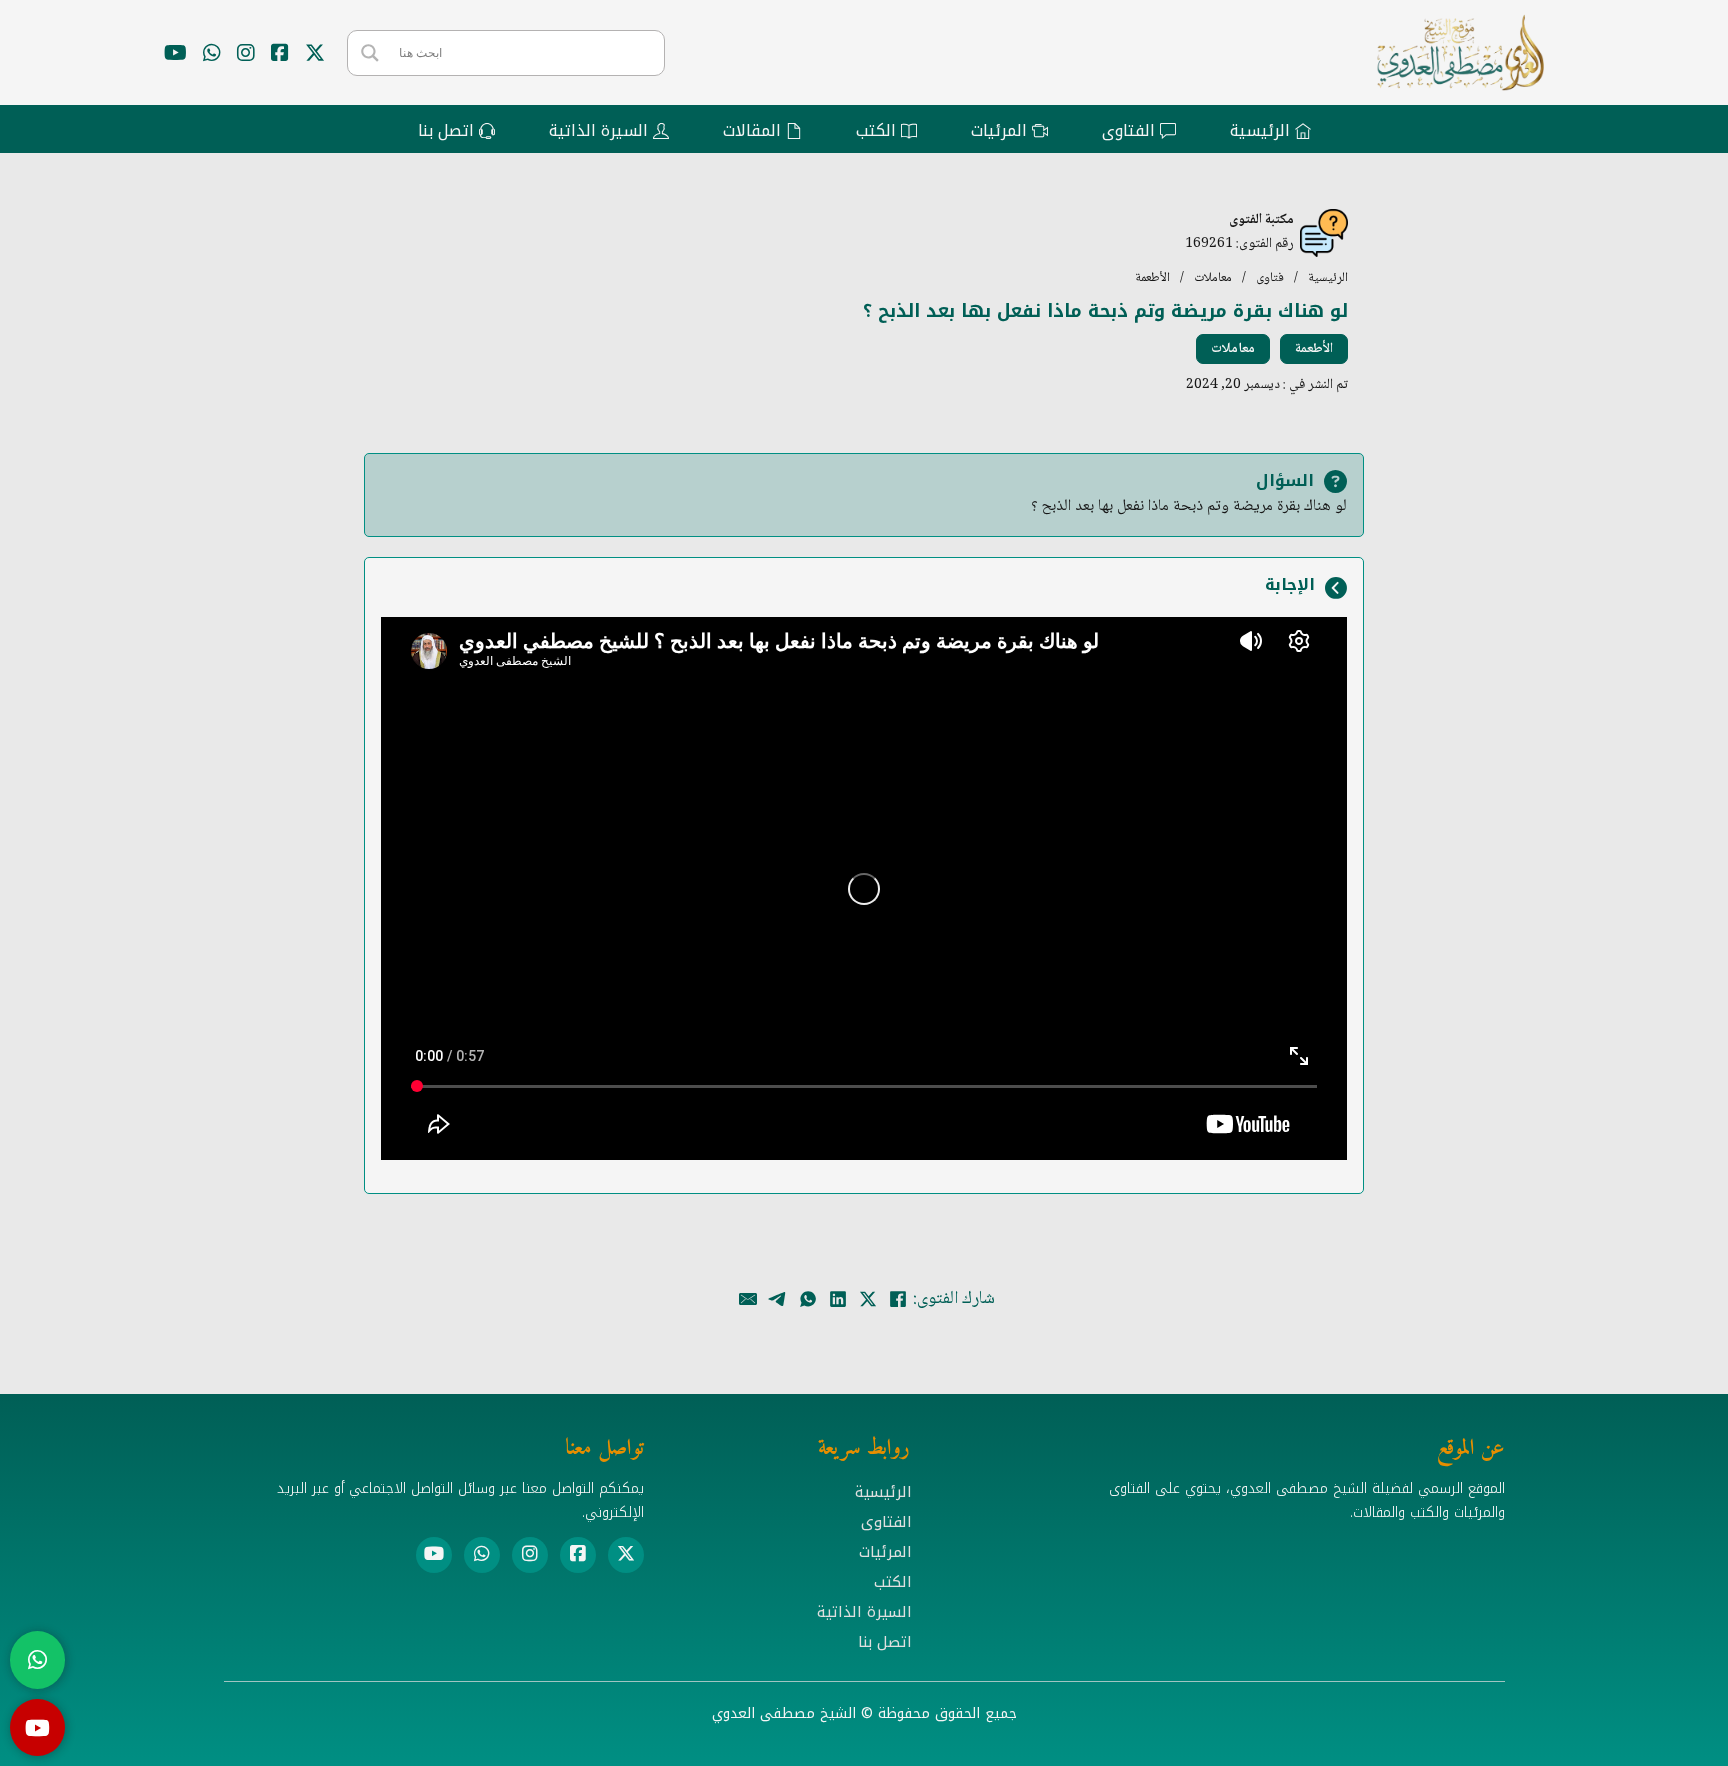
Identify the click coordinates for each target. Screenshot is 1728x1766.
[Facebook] (898, 1299)
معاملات (1213, 278)
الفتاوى (886, 1522)
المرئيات (885, 1552)
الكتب (893, 1582)
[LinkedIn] (838, 1299)
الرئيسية (1328, 278)
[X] (868, 1299)
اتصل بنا (885, 1642)
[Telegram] (778, 1299)
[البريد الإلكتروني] (748, 1299)
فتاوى (1270, 278)
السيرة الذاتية (864, 1612)
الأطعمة (1152, 278)
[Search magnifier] (370, 53)
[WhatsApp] (808, 1299)
